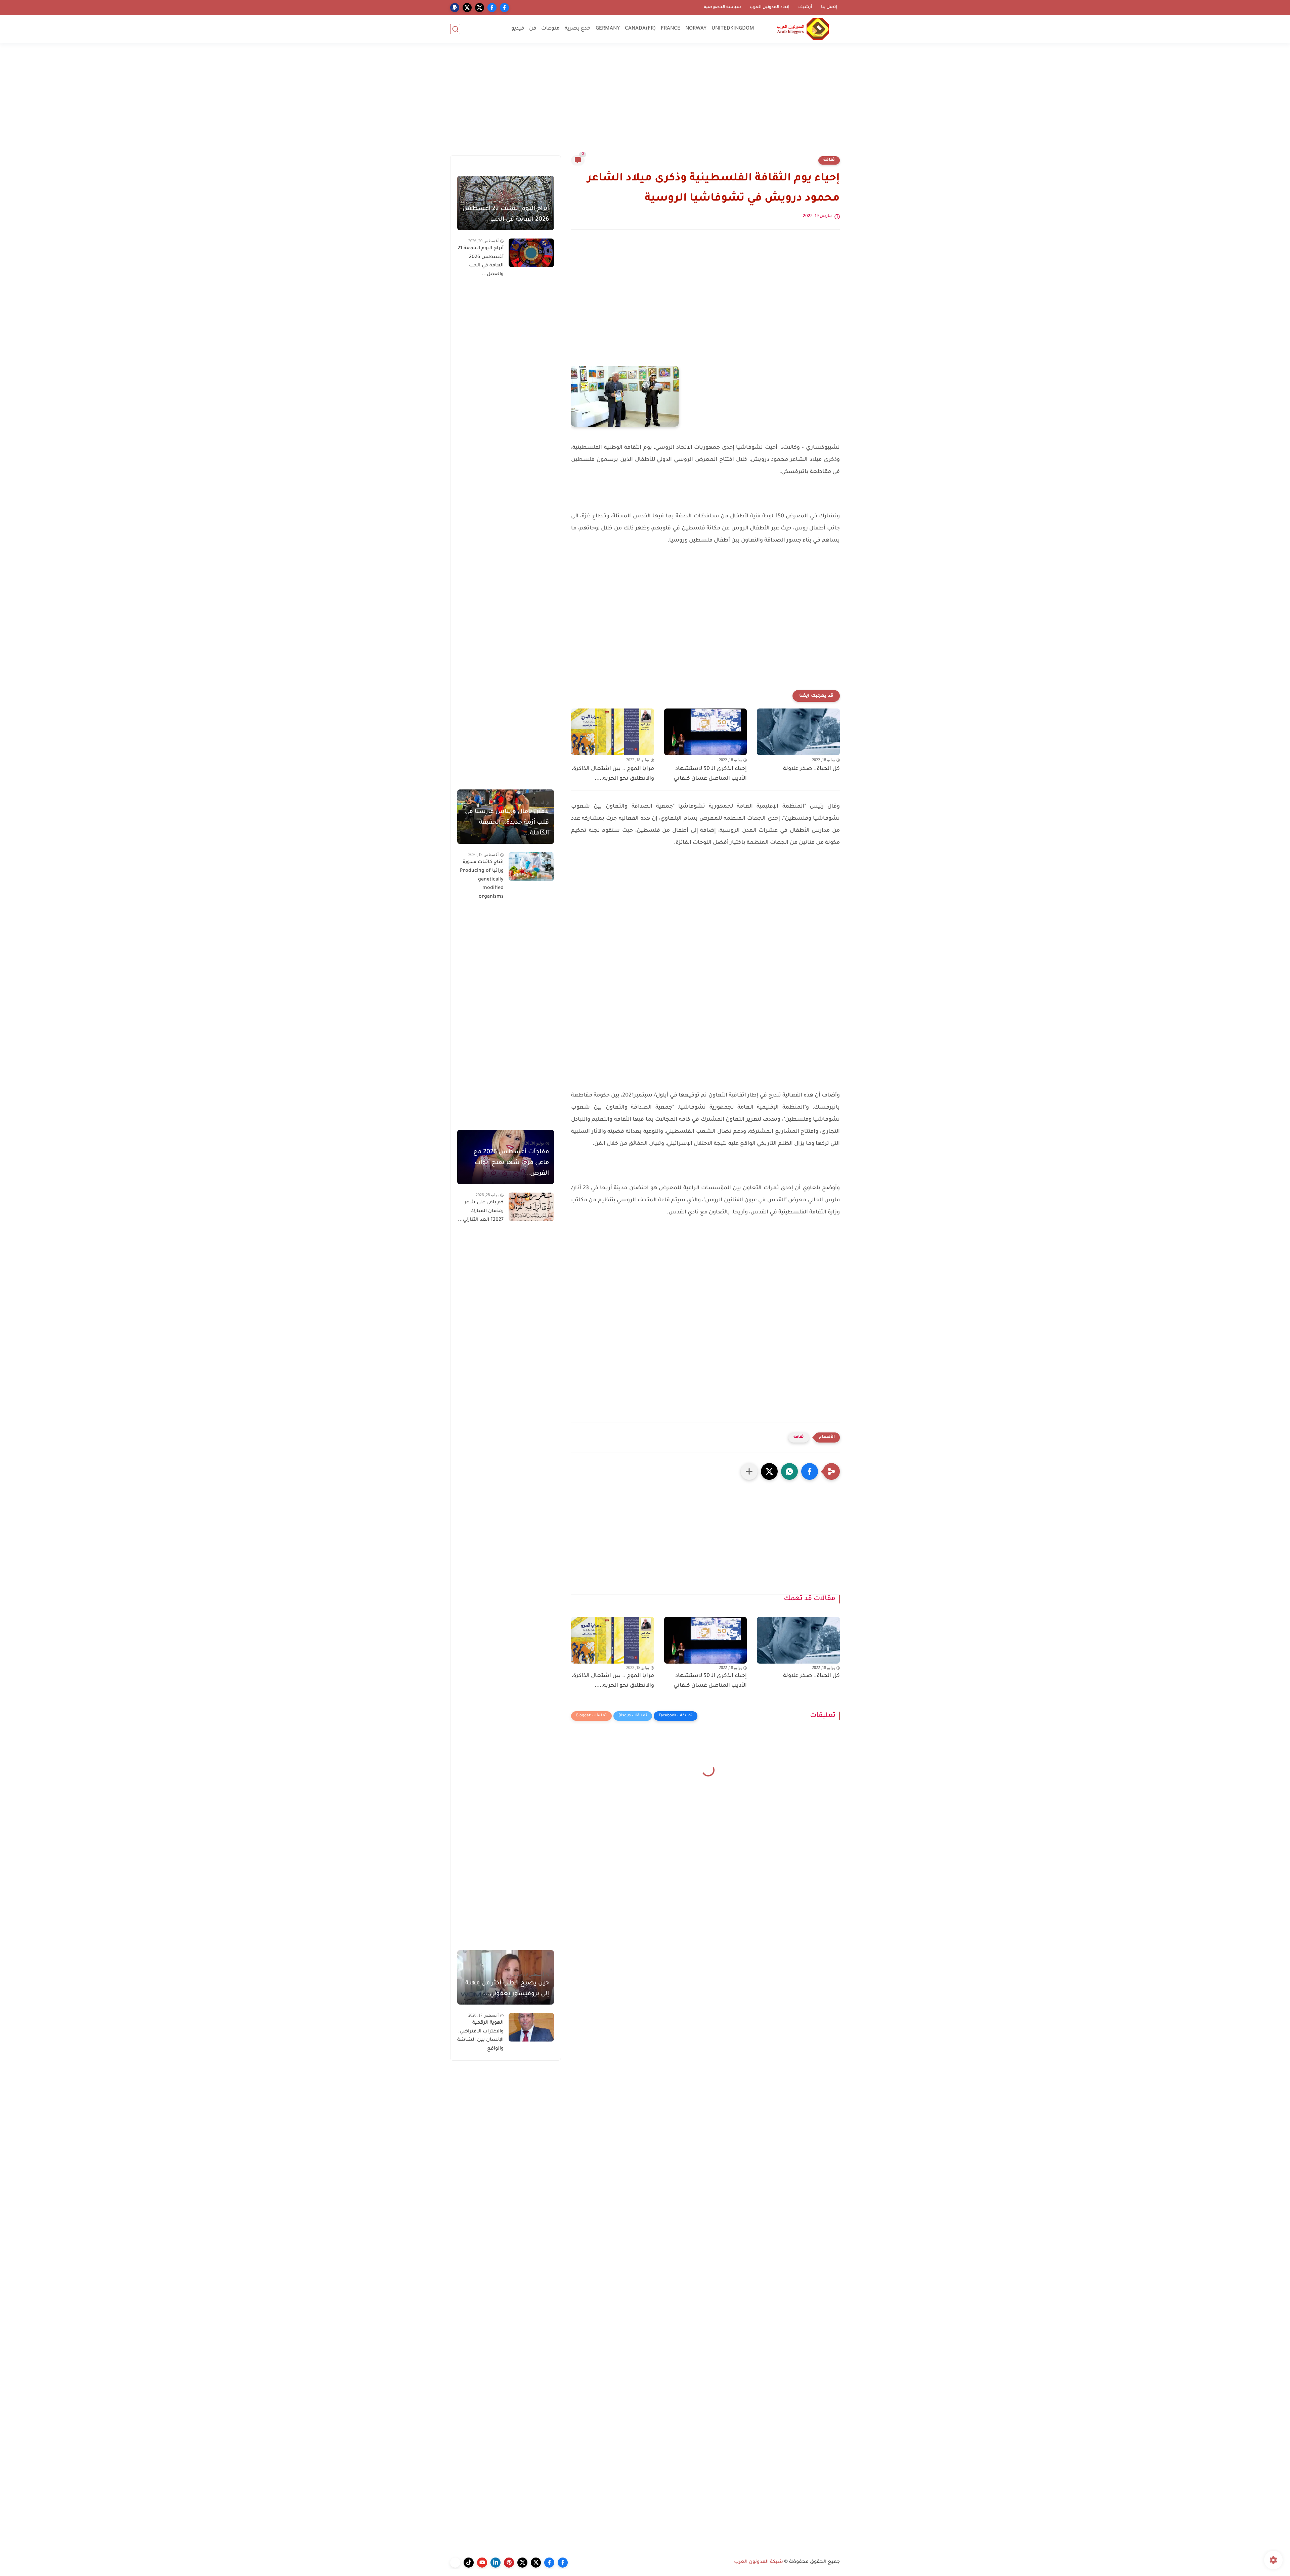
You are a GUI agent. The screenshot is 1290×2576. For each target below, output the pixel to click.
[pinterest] (509, 2563)
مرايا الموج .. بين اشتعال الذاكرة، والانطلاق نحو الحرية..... (613, 774)
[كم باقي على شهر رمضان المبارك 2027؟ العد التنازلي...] (531, 1207)
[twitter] (480, 8)
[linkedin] (496, 2563)
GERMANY (608, 29)
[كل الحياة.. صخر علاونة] (798, 732)
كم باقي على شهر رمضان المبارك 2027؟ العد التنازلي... (481, 1211)
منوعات (550, 29)
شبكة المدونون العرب (759, 2562)
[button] (810, 1471)
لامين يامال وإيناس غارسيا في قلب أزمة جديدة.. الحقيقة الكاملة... (507, 823)
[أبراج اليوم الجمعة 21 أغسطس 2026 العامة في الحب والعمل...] (531, 253)
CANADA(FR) (640, 29)
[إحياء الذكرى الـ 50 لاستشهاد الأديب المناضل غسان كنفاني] (706, 732)
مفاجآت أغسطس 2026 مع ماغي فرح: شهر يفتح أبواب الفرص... (511, 1163)
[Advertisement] (645, 103)
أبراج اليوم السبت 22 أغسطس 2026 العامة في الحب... (506, 214)
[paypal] (455, 8)
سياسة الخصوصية (722, 7)
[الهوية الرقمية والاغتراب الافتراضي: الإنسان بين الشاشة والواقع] (531, 2027)
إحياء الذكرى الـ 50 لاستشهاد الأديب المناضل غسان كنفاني (710, 774)
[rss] (455, 2563)
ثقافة (829, 160)
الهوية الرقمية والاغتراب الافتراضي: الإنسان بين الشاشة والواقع (480, 2036)
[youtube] (482, 2563)
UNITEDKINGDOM (733, 29)
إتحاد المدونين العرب (770, 7)
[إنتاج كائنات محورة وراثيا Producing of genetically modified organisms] (531, 867)
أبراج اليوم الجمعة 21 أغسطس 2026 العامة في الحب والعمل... (481, 262)
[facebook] (504, 8)
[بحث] (455, 29)
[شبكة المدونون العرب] (803, 29)
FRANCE (671, 29)
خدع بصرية (578, 29)
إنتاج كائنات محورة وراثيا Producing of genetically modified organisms (482, 879)
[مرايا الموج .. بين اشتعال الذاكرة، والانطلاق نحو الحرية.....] (613, 732)
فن (533, 29)
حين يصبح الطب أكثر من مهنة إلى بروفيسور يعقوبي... (507, 1989)
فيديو (518, 29)
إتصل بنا (829, 7)
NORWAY (696, 29)
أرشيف (805, 7)
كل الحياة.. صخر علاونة (811, 769)
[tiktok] (469, 2563)
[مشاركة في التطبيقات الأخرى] (749, 1471)
